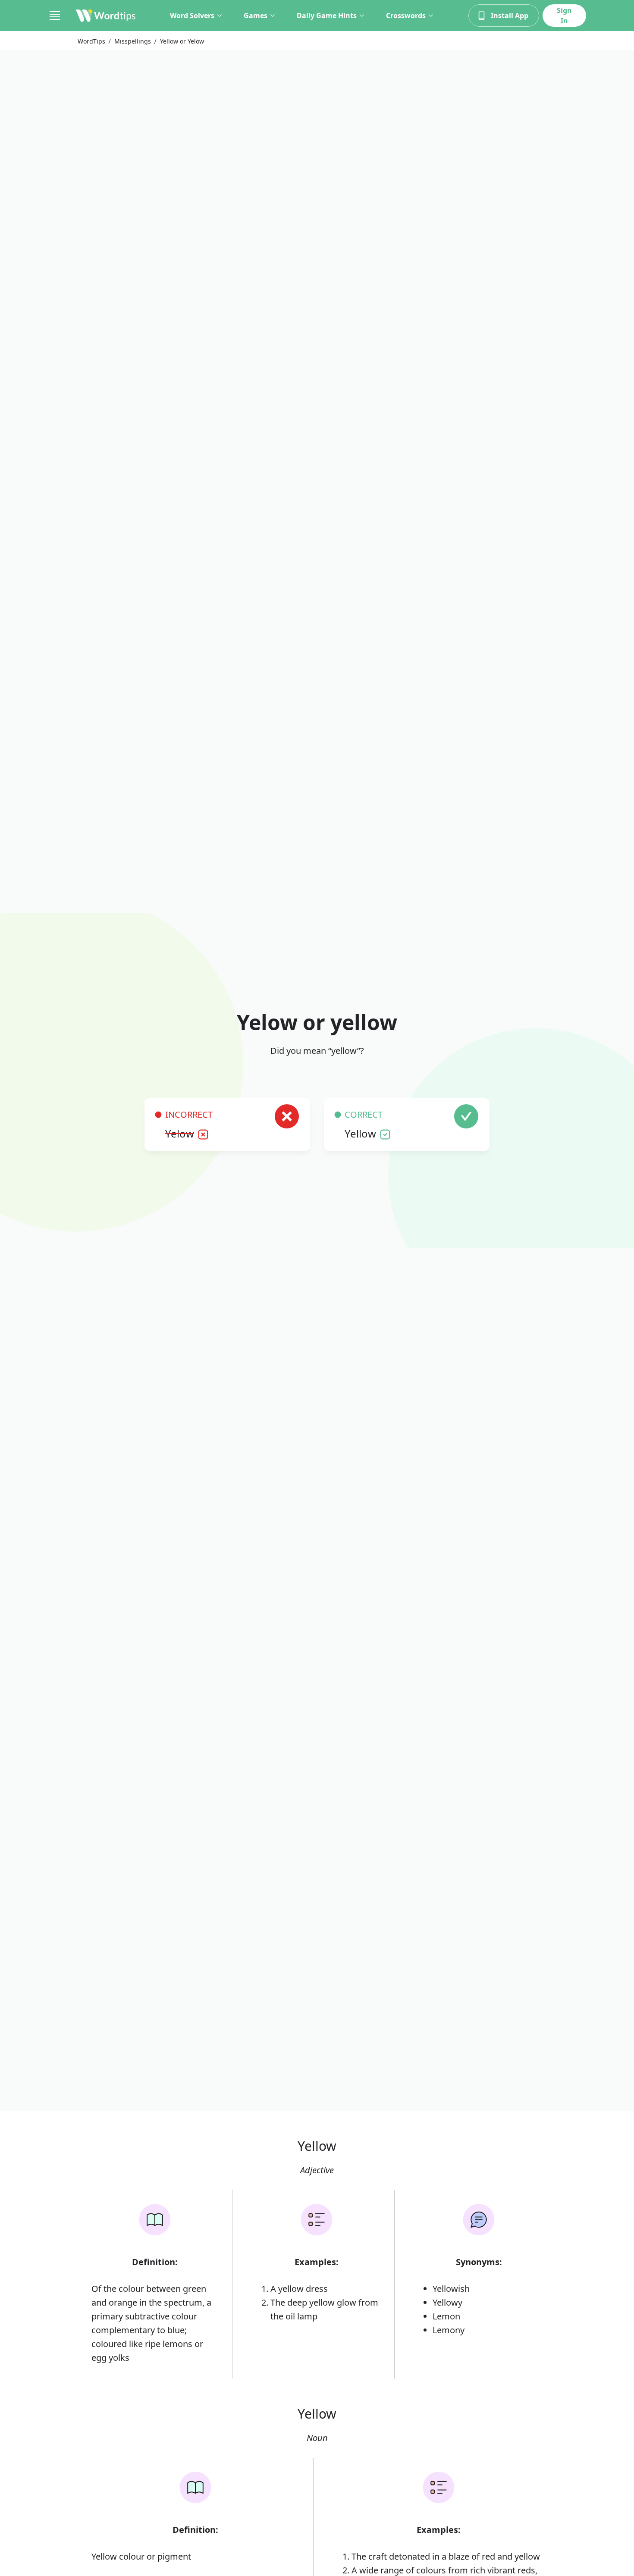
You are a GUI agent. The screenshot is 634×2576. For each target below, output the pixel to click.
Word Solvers (192, 16)
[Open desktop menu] (55, 16)
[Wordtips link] (106, 16)
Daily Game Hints (327, 16)
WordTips (91, 41)
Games (256, 16)
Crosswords (406, 16)
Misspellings (133, 41)
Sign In (564, 16)
